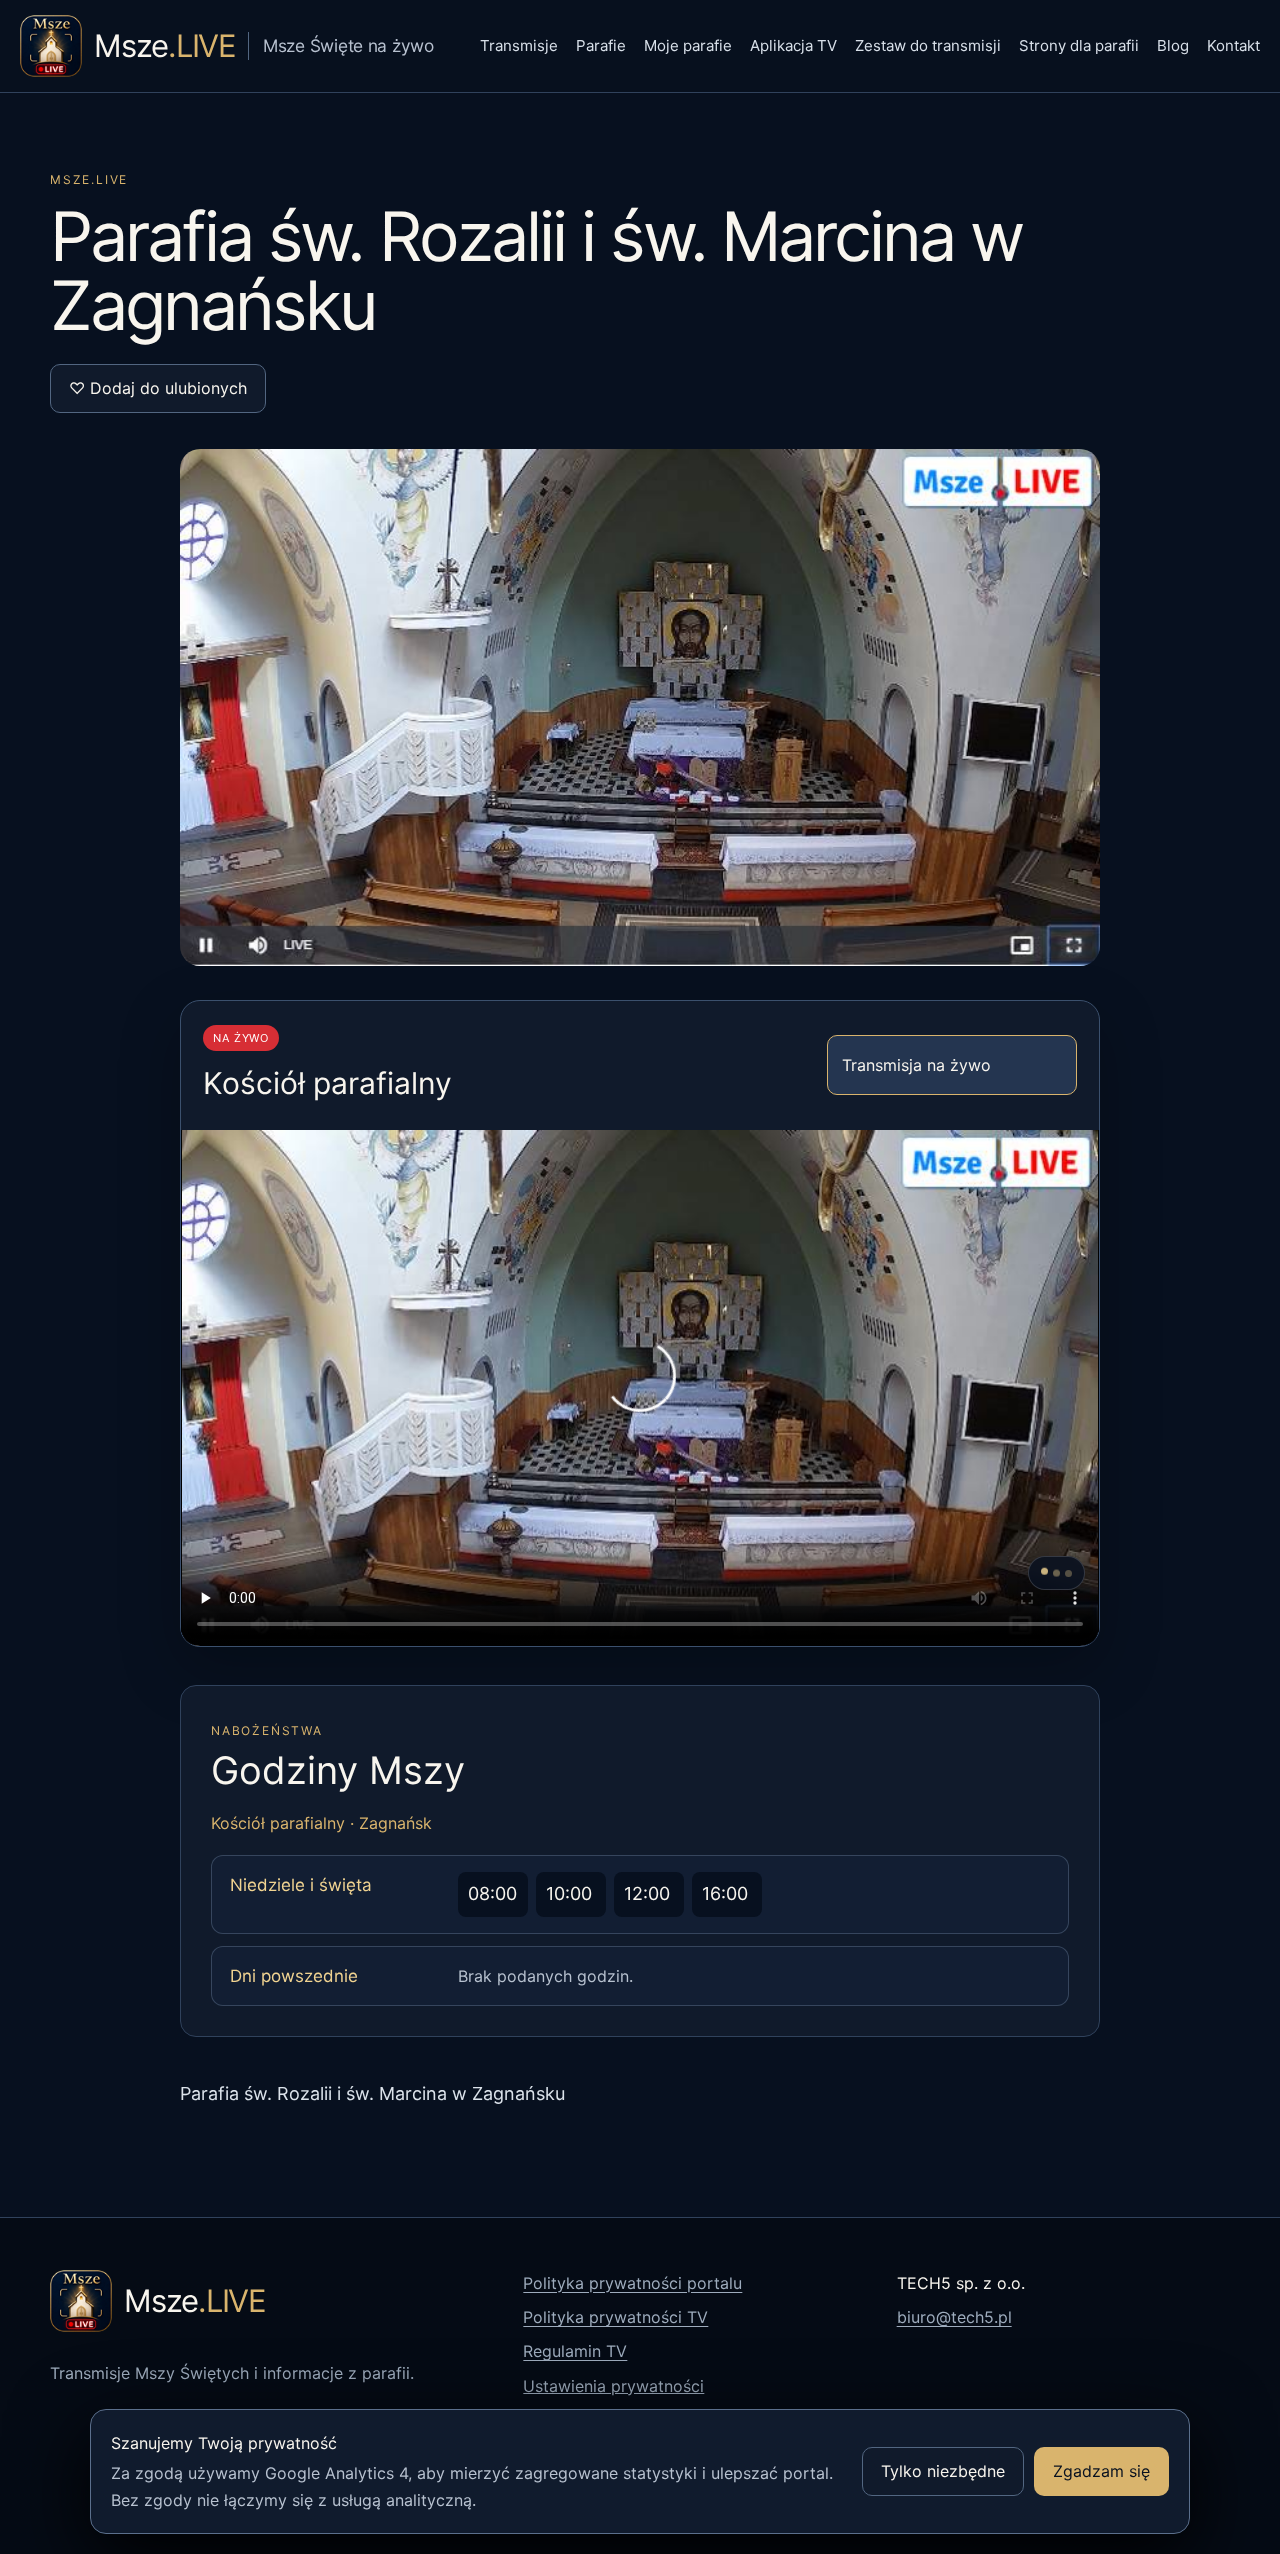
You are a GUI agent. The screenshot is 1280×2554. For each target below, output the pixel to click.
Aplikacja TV (793, 45)
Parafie (601, 45)
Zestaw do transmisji (928, 45)
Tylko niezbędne (943, 2471)
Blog (1173, 45)
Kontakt (1233, 45)
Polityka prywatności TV (615, 2317)
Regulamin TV (575, 2351)
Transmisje (519, 45)
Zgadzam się (1101, 2471)
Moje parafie (688, 45)
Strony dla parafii (1079, 45)
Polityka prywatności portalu (632, 2283)
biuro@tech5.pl (954, 2317)
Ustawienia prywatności (613, 2386)
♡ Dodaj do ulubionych (158, 388)
